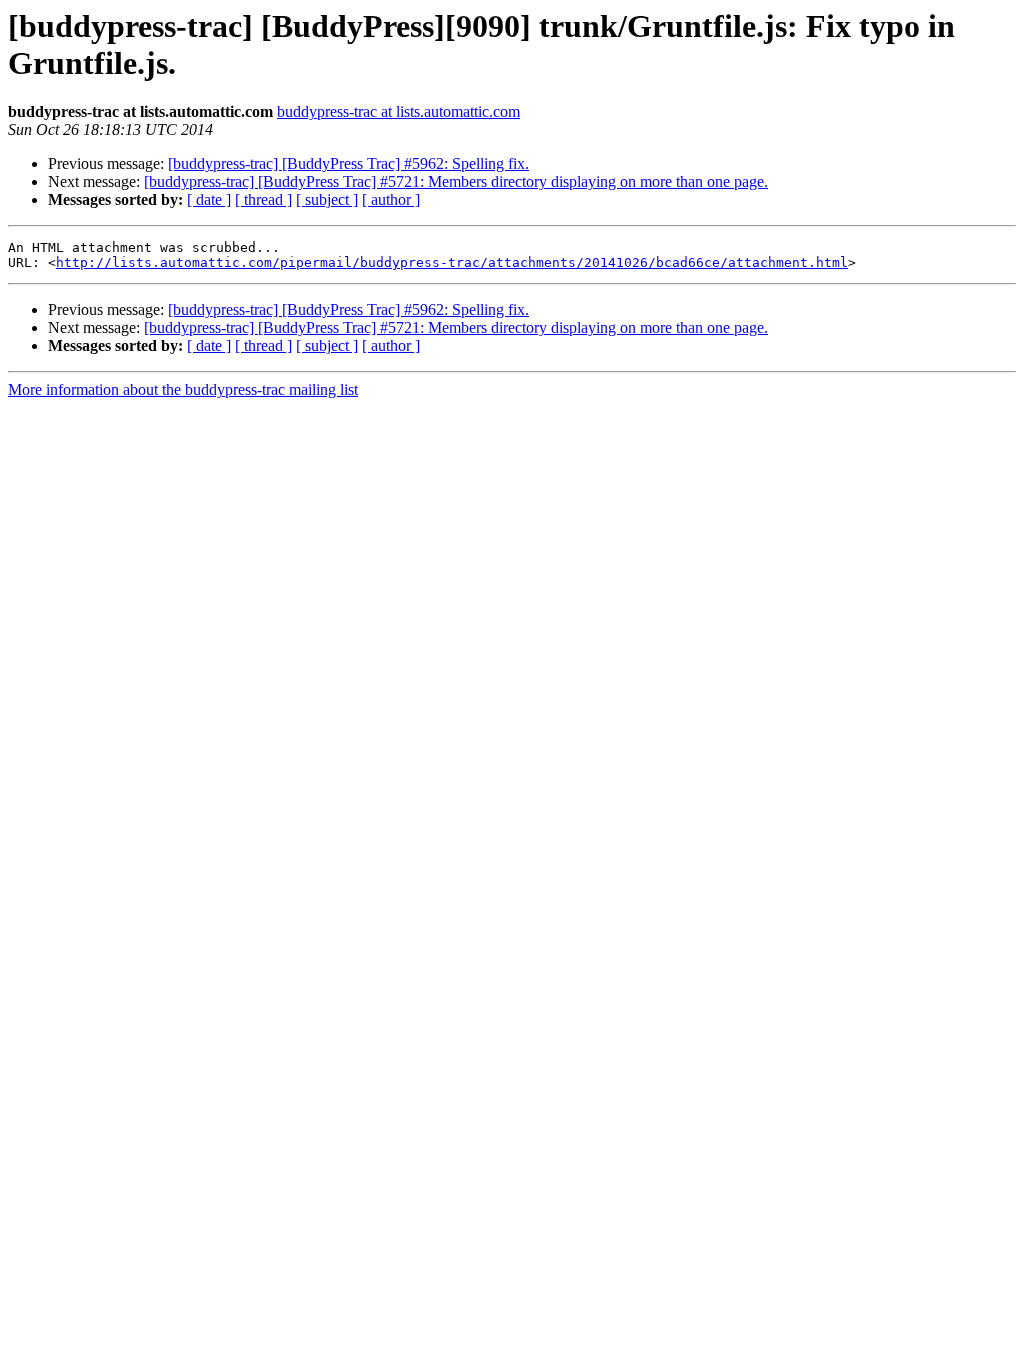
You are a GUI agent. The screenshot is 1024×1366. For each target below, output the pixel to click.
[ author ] (391, 199)
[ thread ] (263, 199)
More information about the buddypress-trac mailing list (183, 389)
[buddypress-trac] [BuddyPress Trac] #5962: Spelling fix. (348, 163)
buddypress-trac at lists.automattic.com (398, 111)
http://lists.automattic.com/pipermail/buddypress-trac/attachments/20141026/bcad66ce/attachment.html (452, 262)
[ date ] (209, 199)
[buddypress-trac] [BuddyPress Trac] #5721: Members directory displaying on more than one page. (456, 181)
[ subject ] (327, 199)
